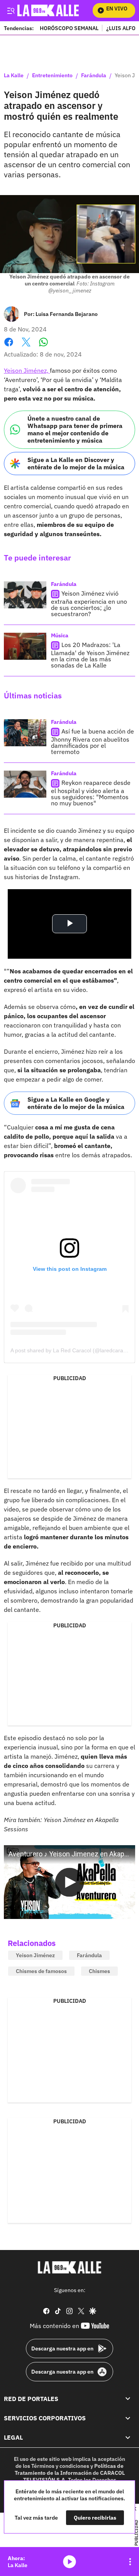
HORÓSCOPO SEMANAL (69, 28)
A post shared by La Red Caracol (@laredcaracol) (71, 1350)
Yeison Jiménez (35, 1955)
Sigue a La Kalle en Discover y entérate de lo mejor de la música (76, 463)
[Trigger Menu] (11, 10)
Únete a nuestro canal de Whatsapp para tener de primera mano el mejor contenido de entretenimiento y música (75, 430)
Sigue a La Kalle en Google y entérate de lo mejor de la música (76, 1103)
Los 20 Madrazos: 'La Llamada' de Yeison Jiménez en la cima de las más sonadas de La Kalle (90, 655)
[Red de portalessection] (128, 2398)
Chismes (99, 1971)
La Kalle (14, 76)
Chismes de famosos (41, 1971)
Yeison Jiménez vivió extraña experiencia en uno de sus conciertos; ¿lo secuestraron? (89, 604)
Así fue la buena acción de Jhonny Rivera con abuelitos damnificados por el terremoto (92, 741)
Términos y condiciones (60, 2466)
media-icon (69, 2562)
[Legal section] (128, 2437)
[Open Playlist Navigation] (130, 2562)
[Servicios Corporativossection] (128, 2418)
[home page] (69, 2267)
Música (60, 635)
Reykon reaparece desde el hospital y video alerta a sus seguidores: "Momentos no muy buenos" (91, 793)
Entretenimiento (52, 76)
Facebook (9, 347)
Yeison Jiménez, (27, 370)
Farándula (94, 76)
